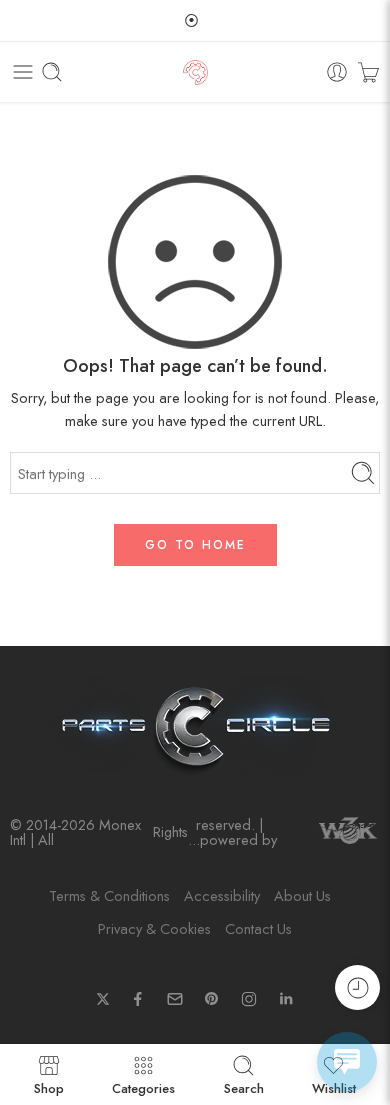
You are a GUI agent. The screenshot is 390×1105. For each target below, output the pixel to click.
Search (244, 1087)
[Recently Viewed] (357, 987)
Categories (143, 1087)
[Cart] (368, 72)
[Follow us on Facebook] (138, 999)
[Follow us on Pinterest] (212, 999)
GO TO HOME (195, 545)
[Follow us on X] (103, 999)
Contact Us (258, 928)
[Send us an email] (175, 999)
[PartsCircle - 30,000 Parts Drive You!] (195, 72)
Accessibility (222, 895)
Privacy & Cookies (154, 928)
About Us (302, 895)
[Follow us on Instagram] (249, 999)
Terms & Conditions (109, 895)
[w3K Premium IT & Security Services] (348, 832)
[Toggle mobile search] (52, 72)
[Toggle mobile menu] (23, 72)
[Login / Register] (337, 72)
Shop (49, 1087)
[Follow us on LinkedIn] (286, 999)
